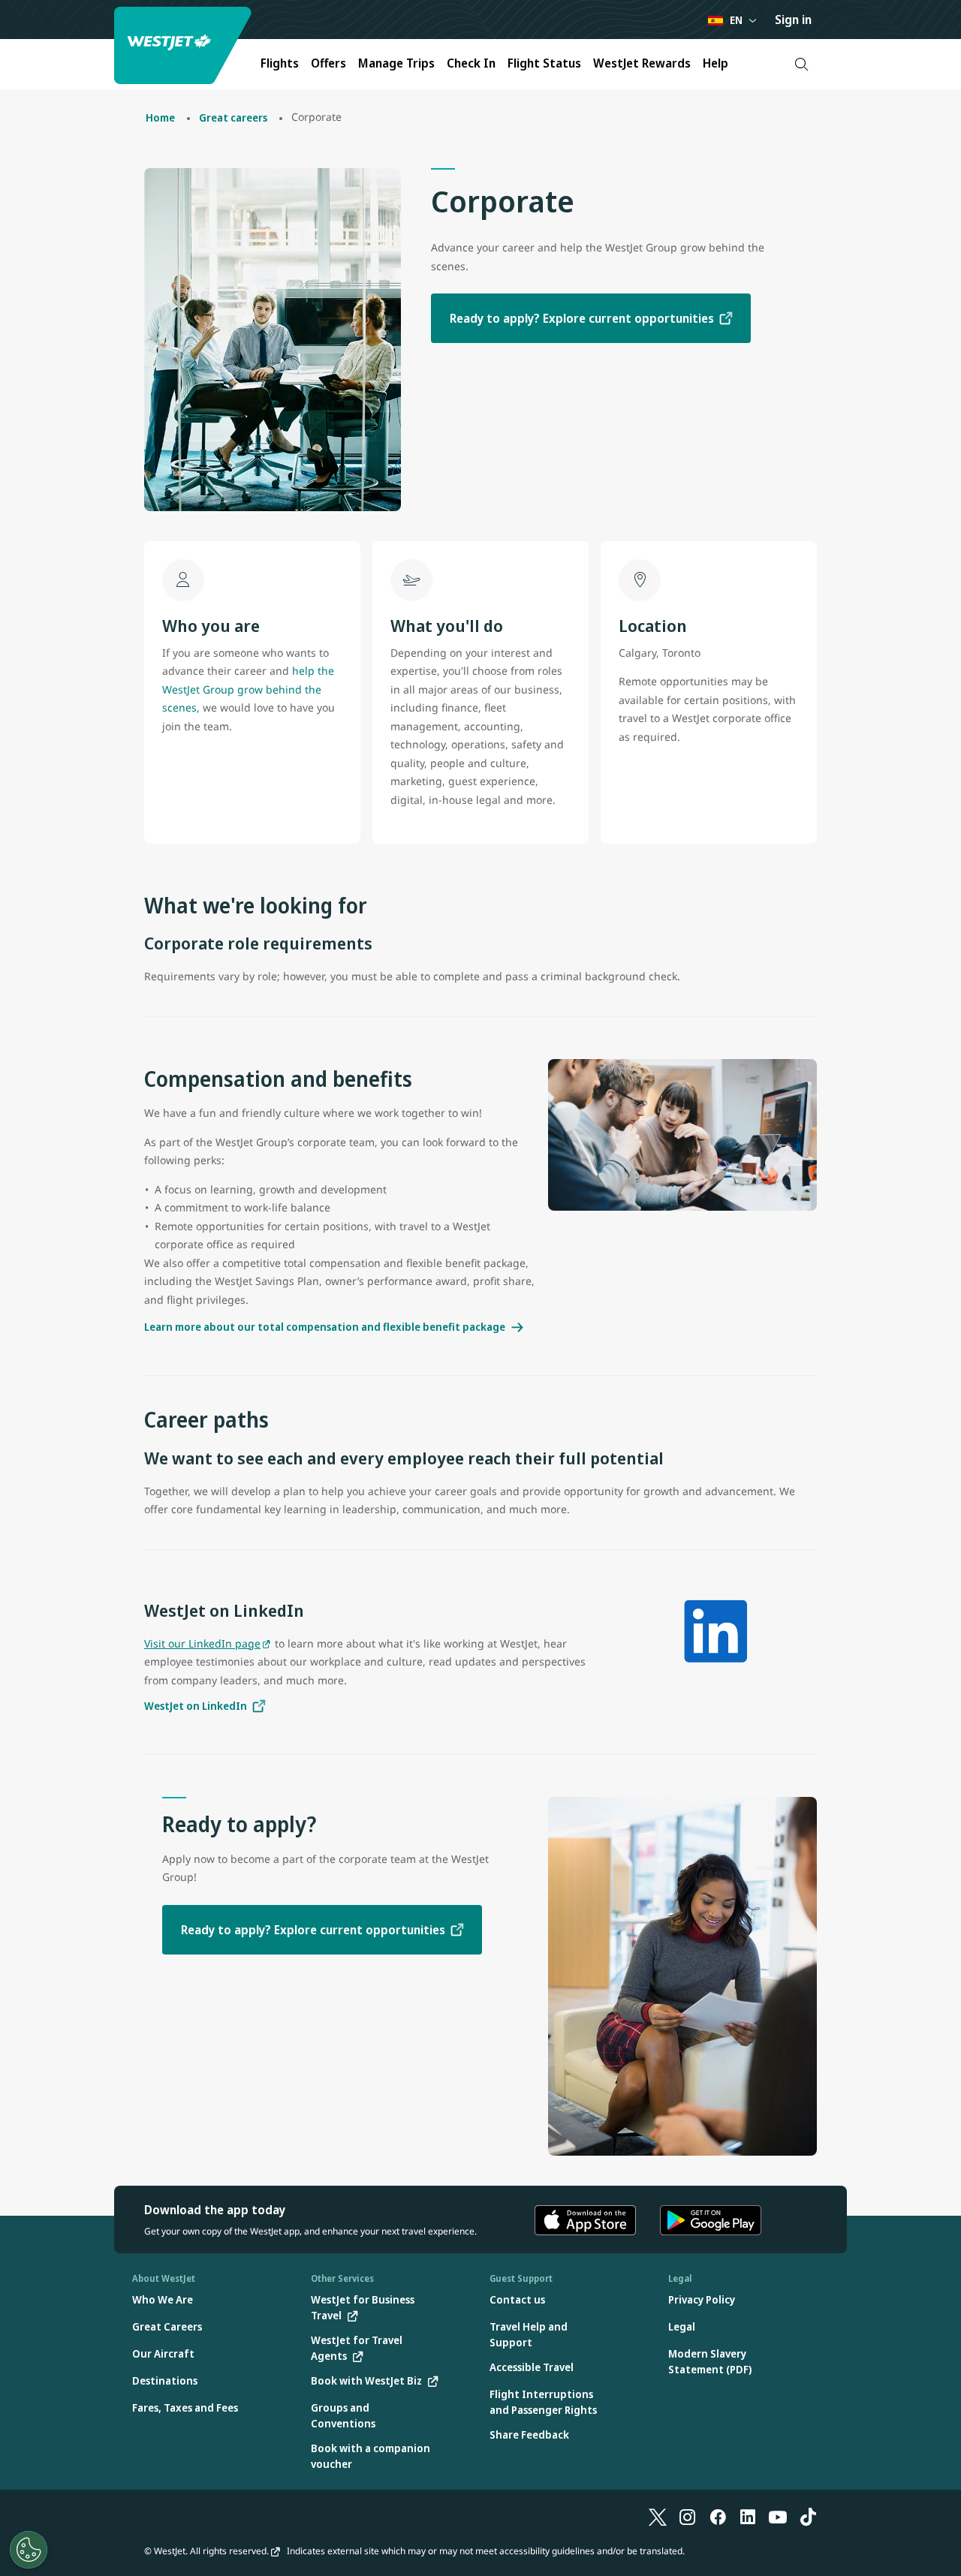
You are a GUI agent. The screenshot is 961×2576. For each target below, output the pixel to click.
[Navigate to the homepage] (185, 45)
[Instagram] (688, 2517)
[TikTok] (808, 2517)
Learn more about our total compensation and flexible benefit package (325, 1327)
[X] (658, 2517)
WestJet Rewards (642, 63)
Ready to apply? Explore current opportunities (582, 318)
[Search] (801, 64)
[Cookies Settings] (29, 2550)
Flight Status (544, 63)
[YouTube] (778, 2517)
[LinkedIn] (748, 2517)
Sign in (793, 20)
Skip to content (14, 29)
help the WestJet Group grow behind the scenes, (248, 689)
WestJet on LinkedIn (196, 1706)
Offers (328, 63)
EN (736, 20)
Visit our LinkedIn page (202, 1643)
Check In (471, 63)
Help (715, 63)
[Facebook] (718, 2517)
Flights (280, 63)
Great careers (233, 117)
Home (160, 117)
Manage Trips (396, 63)
